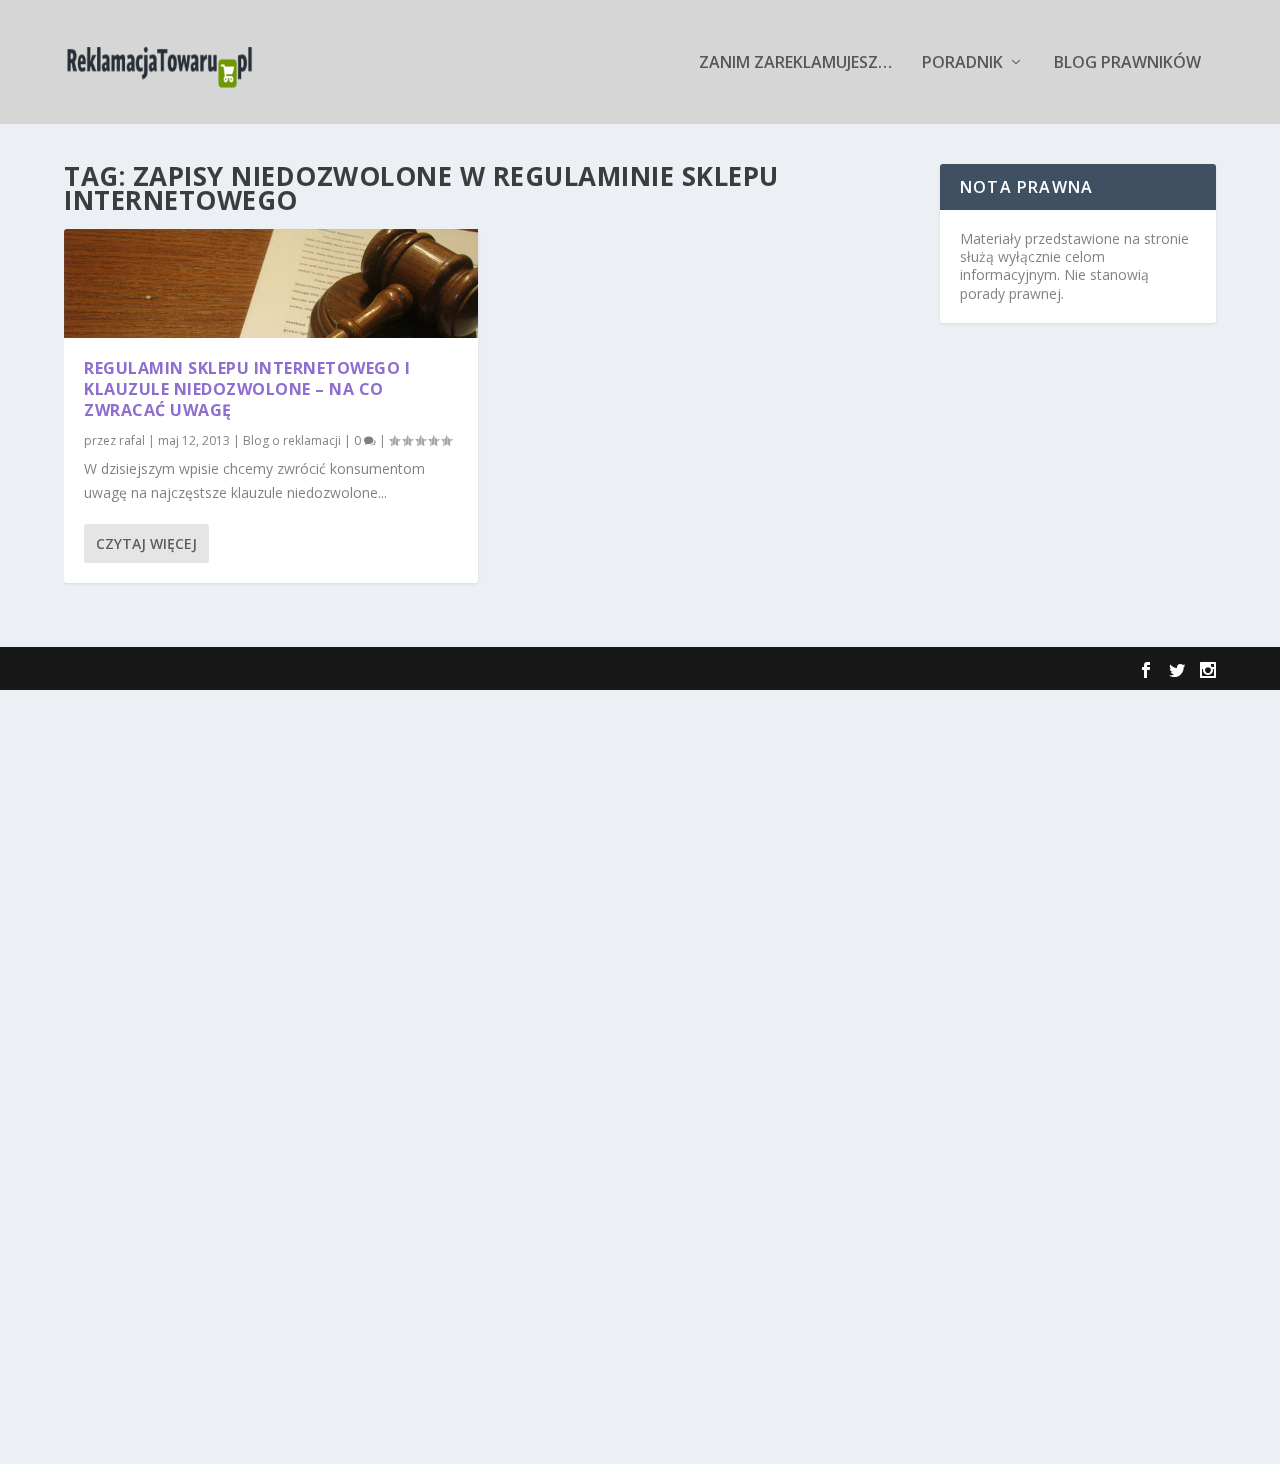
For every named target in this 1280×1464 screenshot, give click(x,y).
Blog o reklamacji (292, 440)
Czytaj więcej (146, 543)
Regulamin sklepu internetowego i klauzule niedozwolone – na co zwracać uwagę (247, 389)
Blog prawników (1127, 63)
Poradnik (962, 63)
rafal (132, 440)
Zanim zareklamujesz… (795, 63)
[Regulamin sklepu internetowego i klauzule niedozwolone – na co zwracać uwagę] (271, 283)
